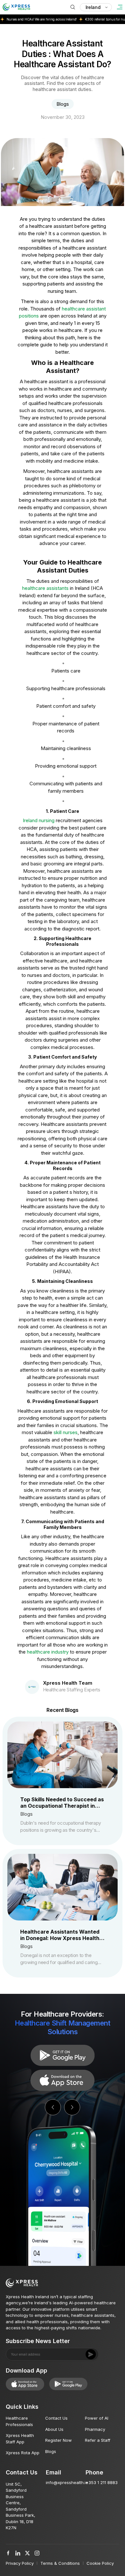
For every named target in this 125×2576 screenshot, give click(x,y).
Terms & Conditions (60, 2563)
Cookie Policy (100, 2563)
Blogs (51, 2451)
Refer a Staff (98, 2440)
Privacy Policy (20, 2563)
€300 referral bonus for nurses (88, 19)
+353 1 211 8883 (102, 2482)
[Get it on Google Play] (63, 2080)
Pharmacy (95, 2429)
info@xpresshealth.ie (67, 2482)
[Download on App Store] (63, 2055)
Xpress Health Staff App (20, 2439)
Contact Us (56, 2418)
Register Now (58, 2440)
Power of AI (97, 2418)
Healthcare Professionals (19, 2421)
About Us (54, 2429)
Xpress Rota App (23, 2453)
